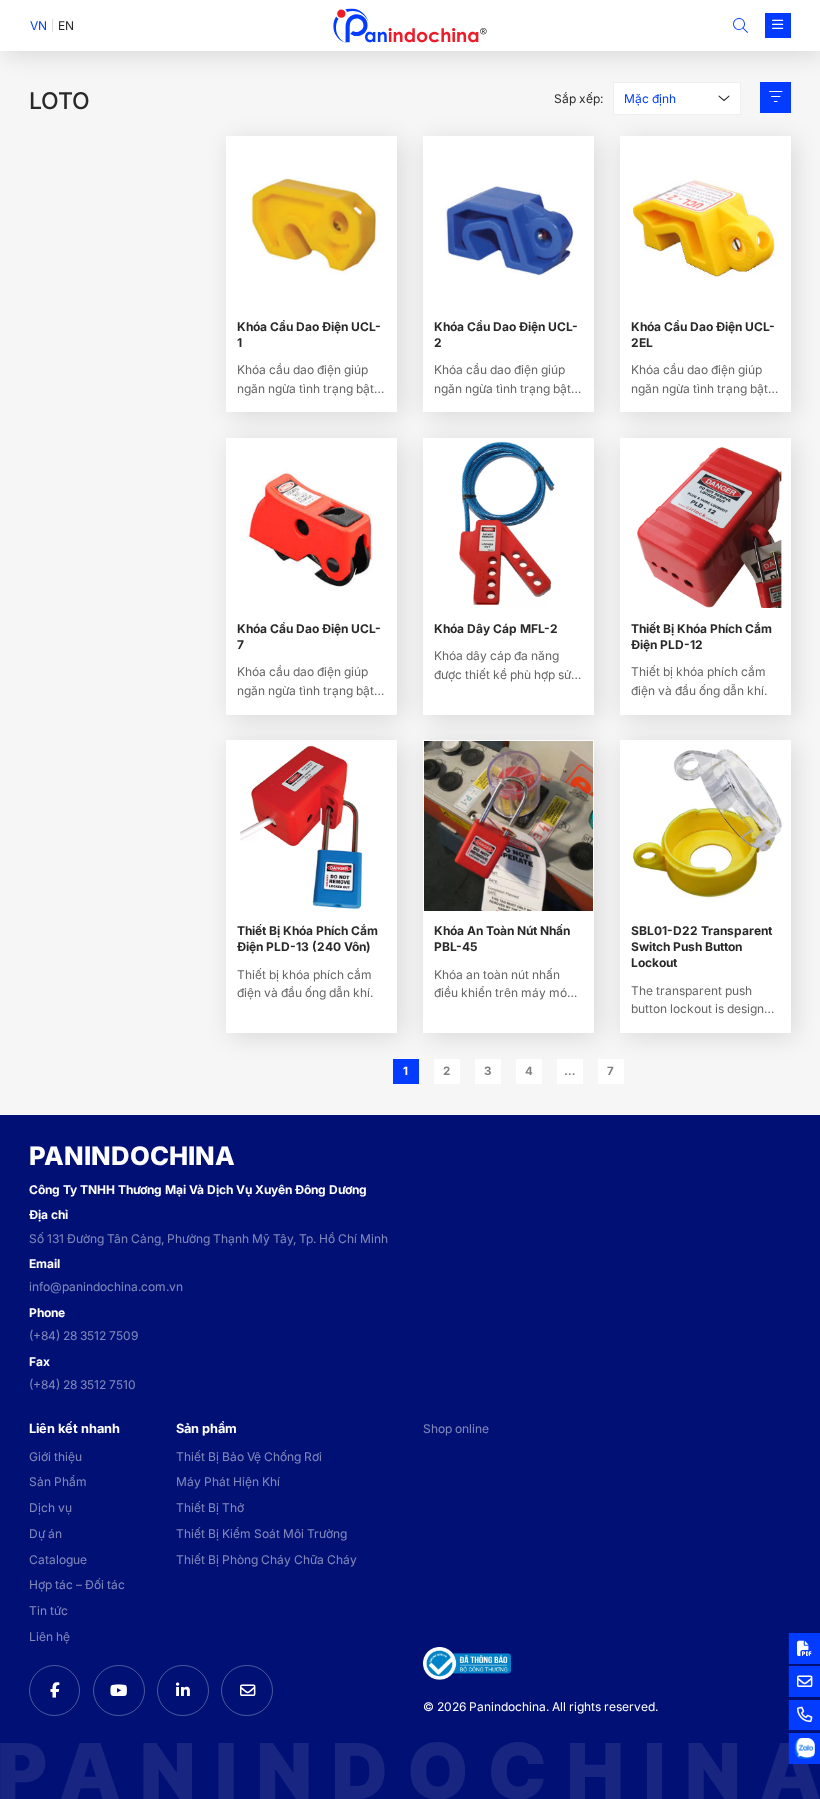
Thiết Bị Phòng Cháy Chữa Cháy (266, 1559)
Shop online (456, 1428)
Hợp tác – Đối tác (77, 1584)
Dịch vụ (50, 1507)
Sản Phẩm (58, 1481)
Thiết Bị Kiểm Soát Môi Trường (261, 1533)
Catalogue (58, 1559)
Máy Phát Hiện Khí (228, 1481)
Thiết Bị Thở (210, 1507)
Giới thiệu (55, 1456)
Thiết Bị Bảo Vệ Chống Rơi (249, 1456)
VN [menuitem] (38, 25)
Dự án (45, 1533)
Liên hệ (49, 1636)
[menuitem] (38, 25)
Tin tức (48, 1610)
